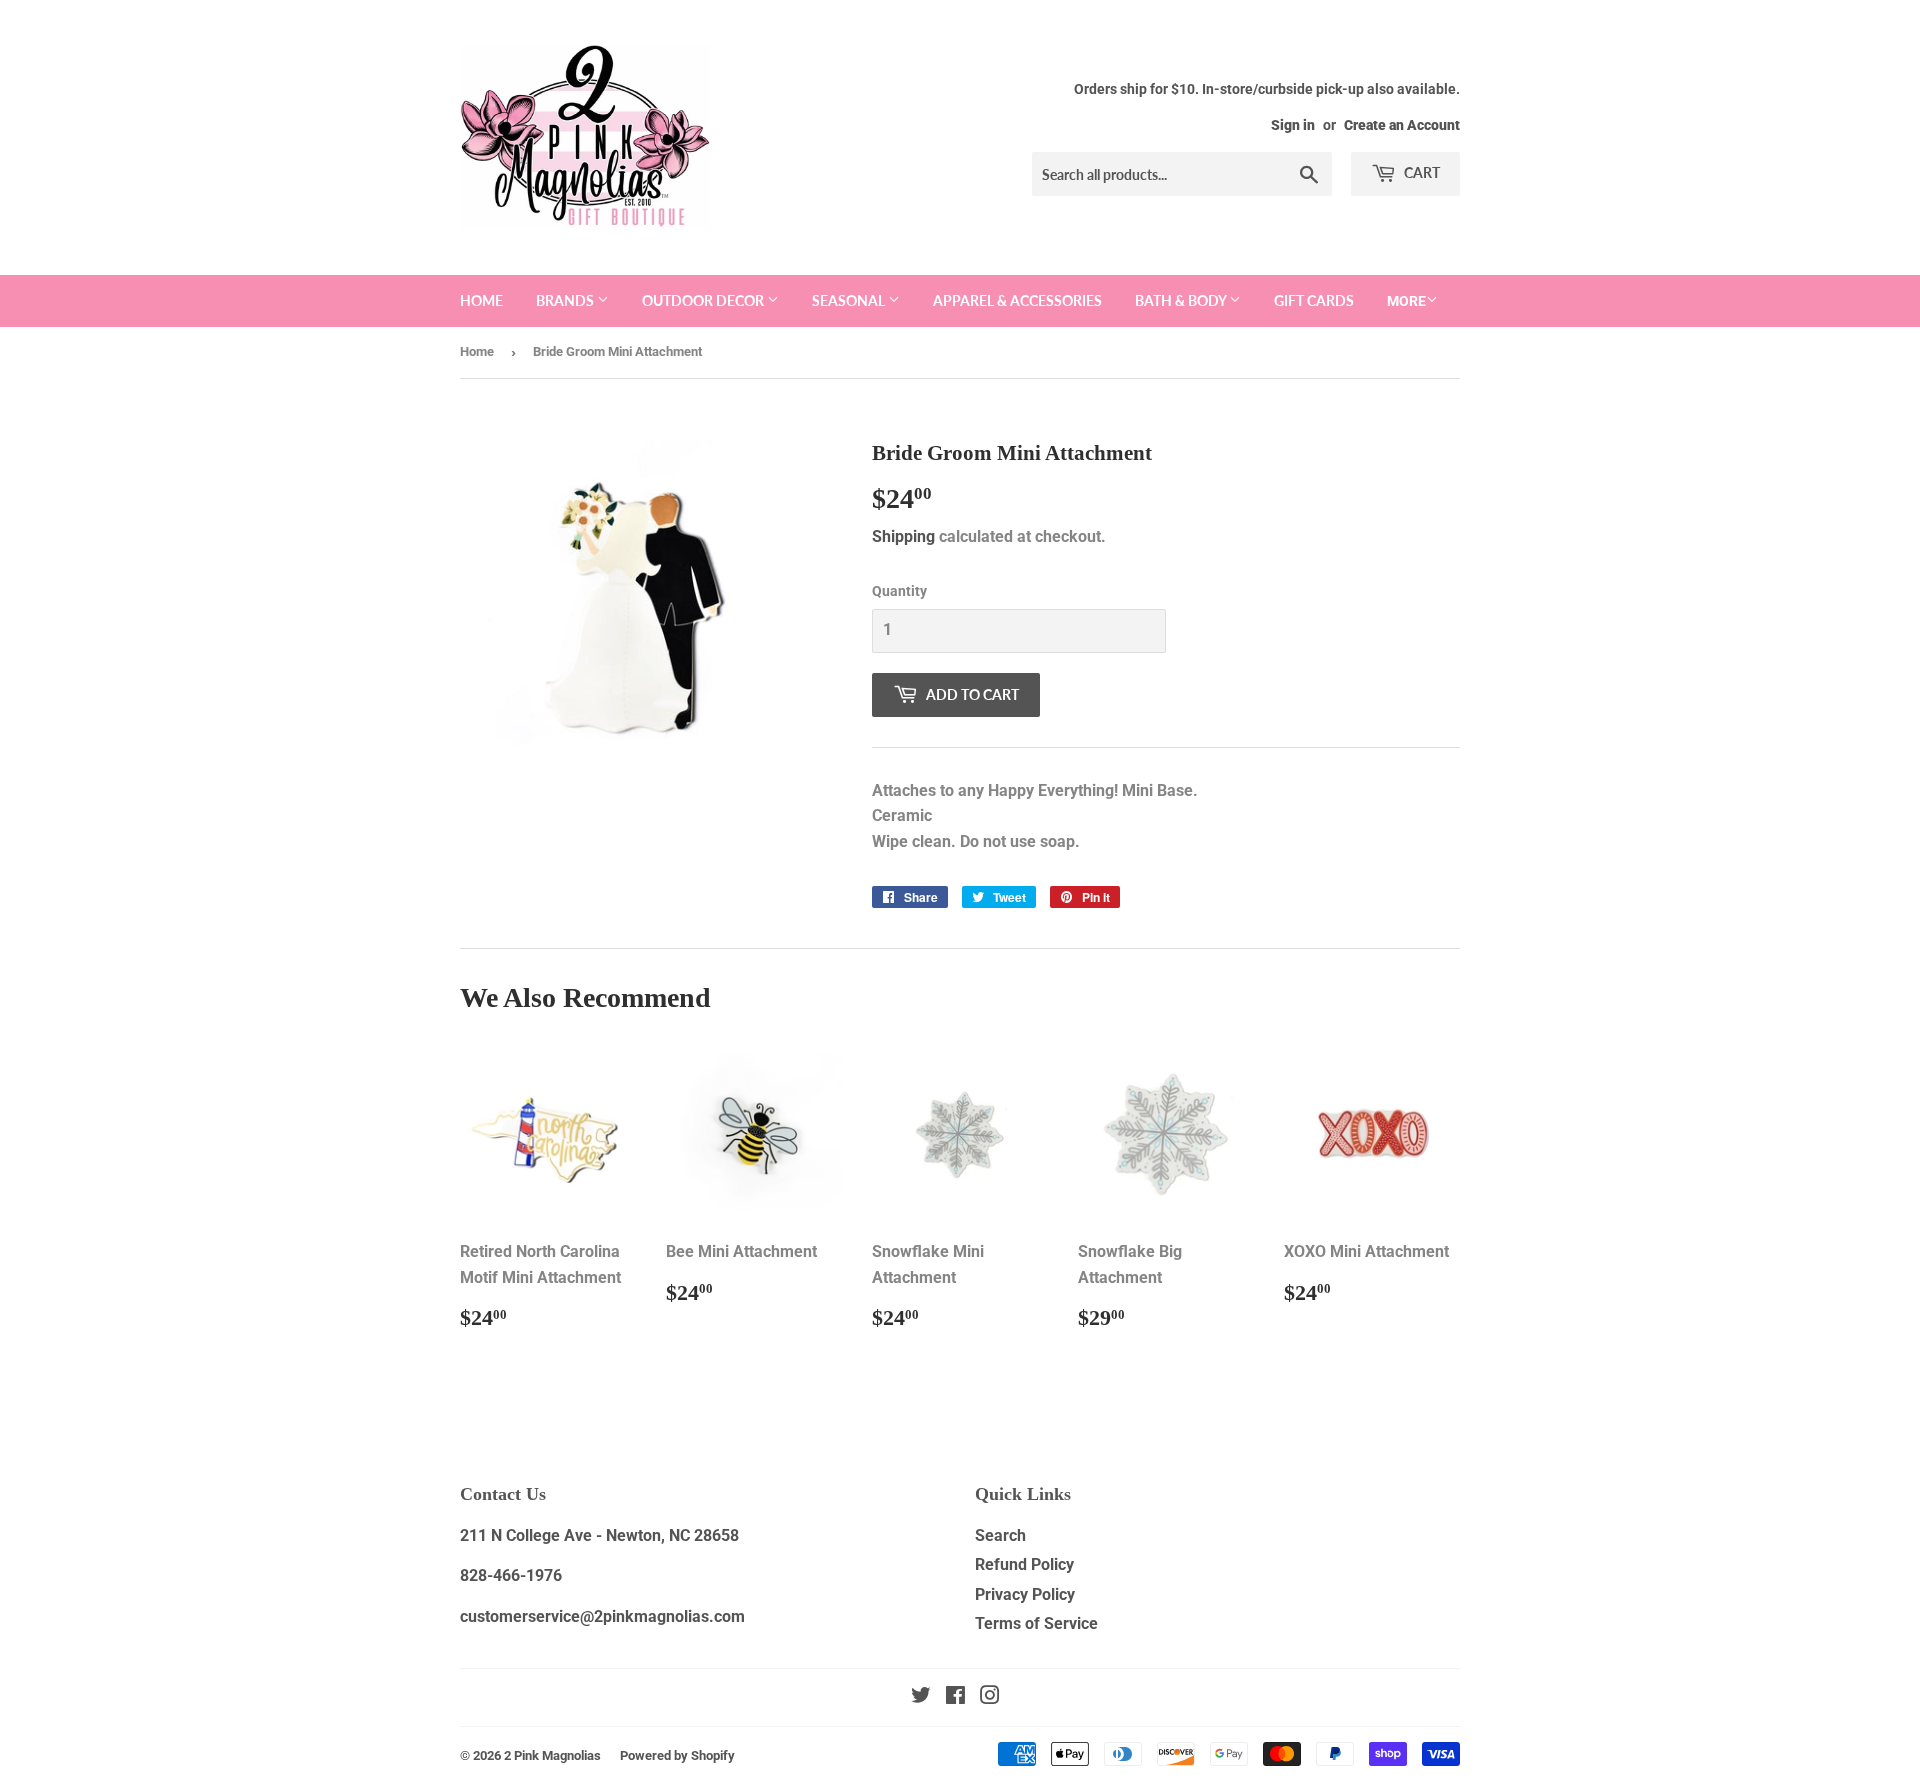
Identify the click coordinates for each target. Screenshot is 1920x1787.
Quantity (899, 591)
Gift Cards (1314, 300)
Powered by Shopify (677, 1755)
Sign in (1293, 125)
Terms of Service (1036, 1623)
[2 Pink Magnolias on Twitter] (921, 1697)
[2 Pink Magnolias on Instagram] (990, 1697)
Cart (1420, 172)
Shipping (903, 536)
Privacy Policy (1025, 1594)
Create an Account (1402, 125)
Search (1000, 1535)
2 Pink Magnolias (552, 1755)
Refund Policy (1024, 1564)
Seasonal (850, 300)
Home (481, 300)
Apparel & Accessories (1017, 300)
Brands (566, 300)
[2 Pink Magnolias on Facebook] (955, 1697)
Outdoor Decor (704, 300)
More (1406, 301)
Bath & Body (1182, 300)
